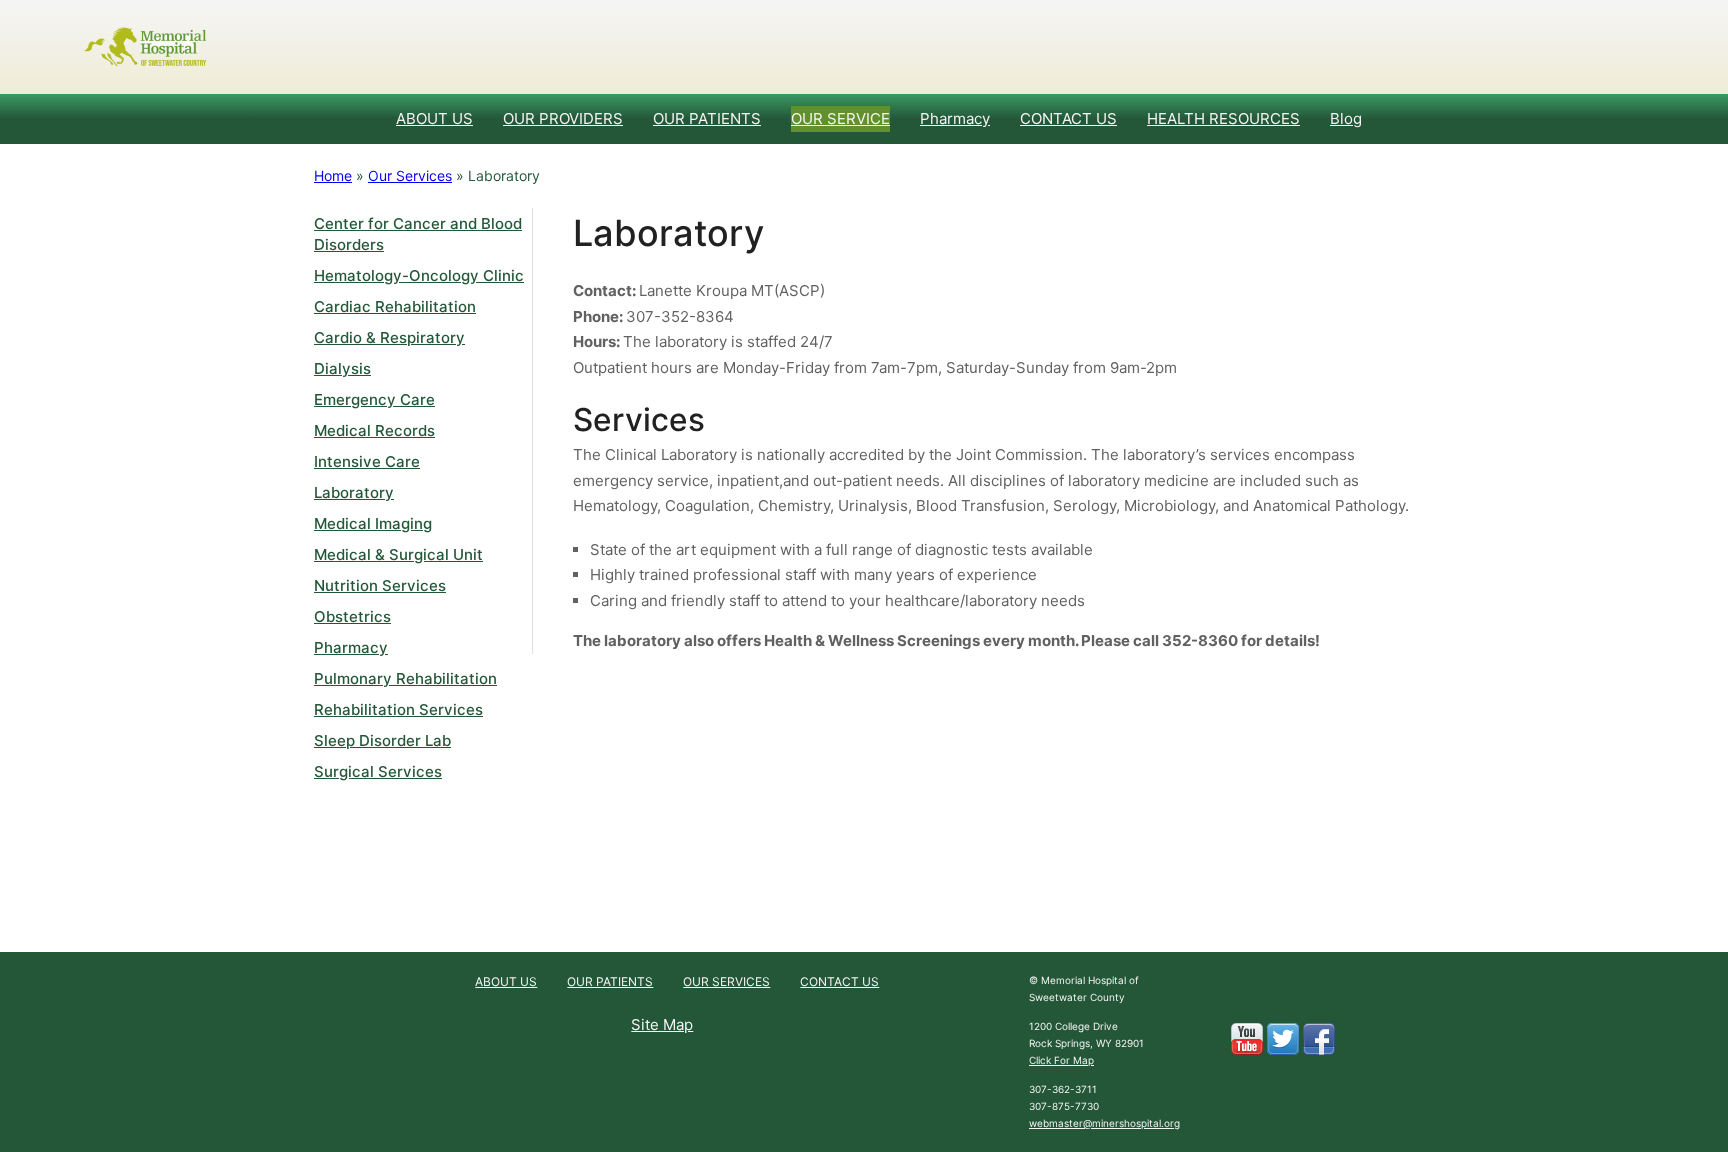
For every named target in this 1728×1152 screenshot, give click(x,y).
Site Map (662, 1024)
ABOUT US (434, 118)
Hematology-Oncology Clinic (419, 275)
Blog (1346, 118)
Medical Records (374, 430)
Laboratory (354, 492)
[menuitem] (434, 119)
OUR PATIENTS (707, 118)
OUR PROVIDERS (563, 118)
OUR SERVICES (726, 981)
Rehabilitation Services (398, 709)
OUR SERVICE (840, 118)
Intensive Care (367, 461)
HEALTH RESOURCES (1223, 118)
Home (333, 175)
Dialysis (342, 368)
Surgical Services (378, 771)
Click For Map (1061, 1060)
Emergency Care (374, 399)
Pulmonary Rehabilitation (405, 678)
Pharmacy (955, 118)
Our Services (410, 175)
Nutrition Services (380, 585)
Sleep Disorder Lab (382, 740)
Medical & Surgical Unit (398, 554)
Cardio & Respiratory (389, 337)
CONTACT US (1068, 118)
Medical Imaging (373, 523)
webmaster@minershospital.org (1104, 1123)
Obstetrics (352, 616)
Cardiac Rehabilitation (395, 306)
